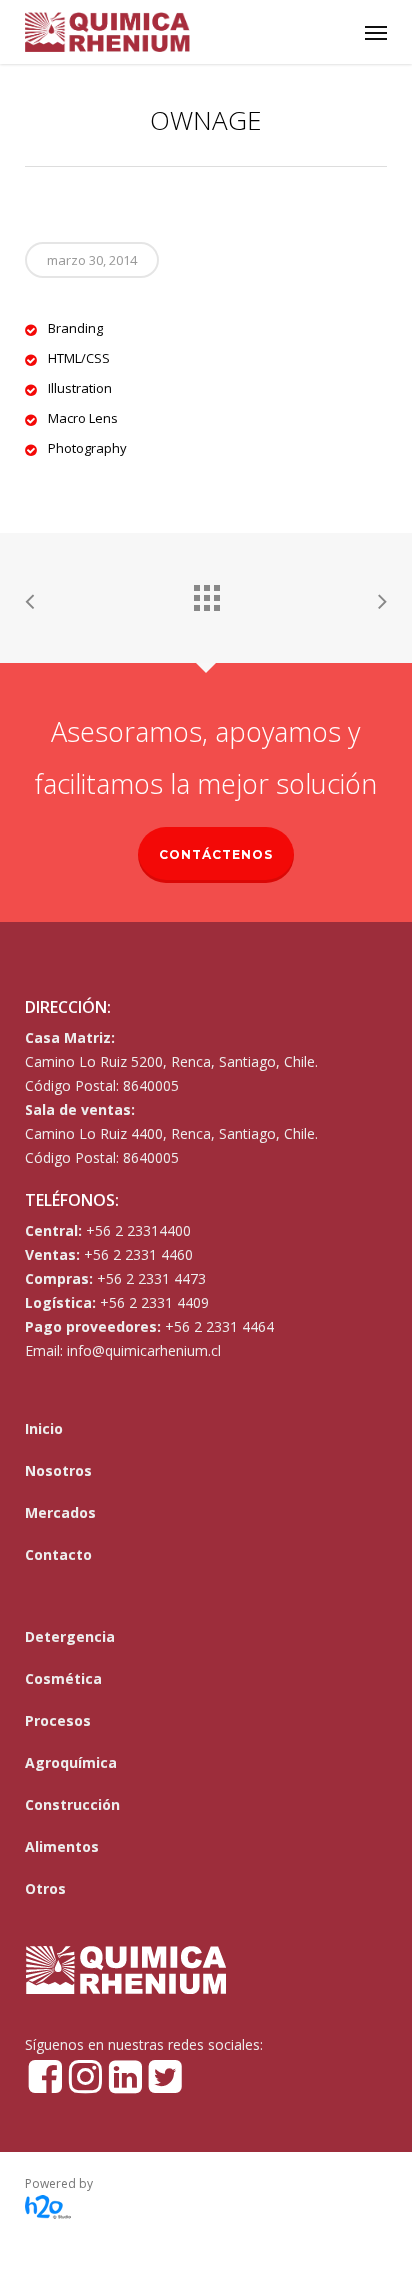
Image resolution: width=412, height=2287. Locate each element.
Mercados (60, 1512)
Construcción (72, 1804)
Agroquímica (71, 1762)
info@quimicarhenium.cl (144, 1350)
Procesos (58, 1720)
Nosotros (58, 1470)
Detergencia (70, 1636)
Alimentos (62, 1846)
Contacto (58, 1554)
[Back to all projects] (206, 593)
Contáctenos (216, 854)
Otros (45, 1888)
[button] (376, 32)
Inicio (44, 1428)
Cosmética (63, 1678)
